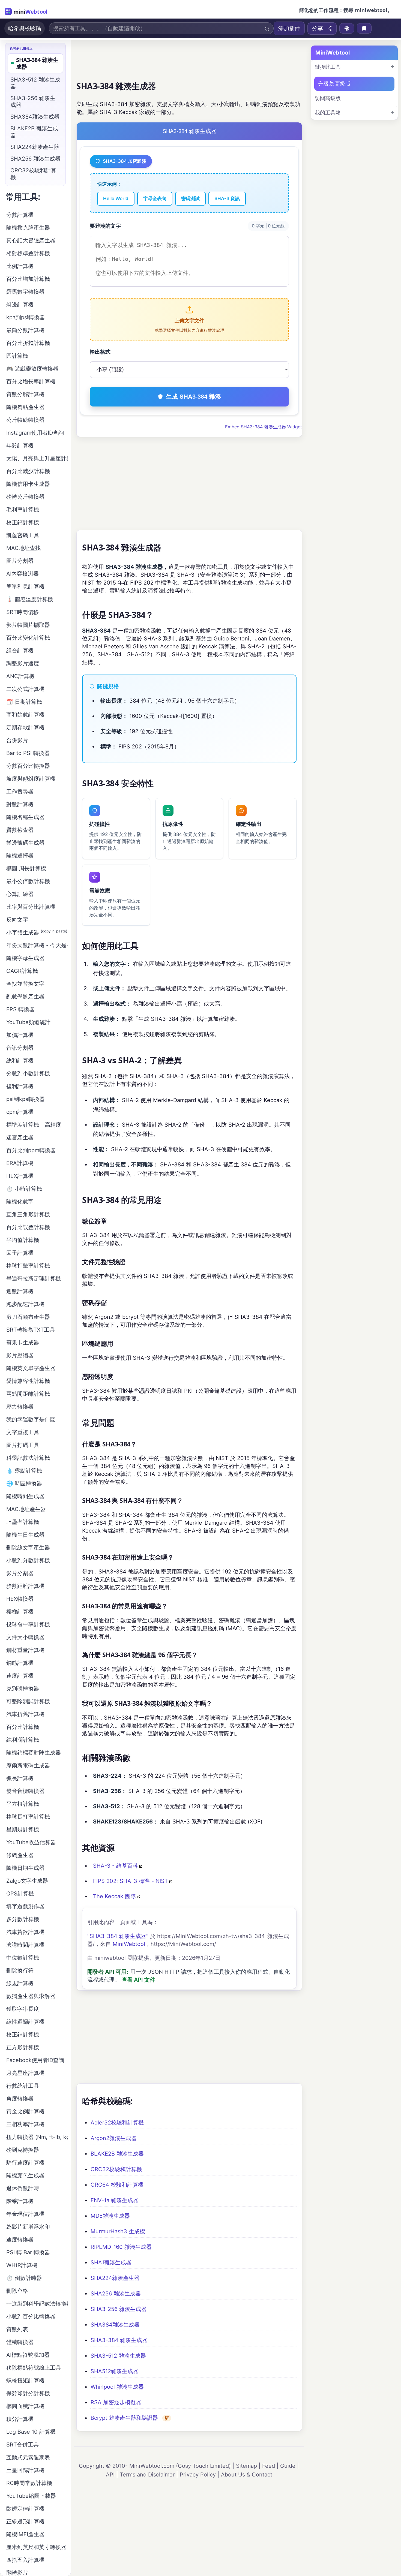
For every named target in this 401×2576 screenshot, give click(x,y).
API (110, 2475)
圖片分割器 (20, 561)
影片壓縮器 (20, 1355)
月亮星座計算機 (25, 2073)
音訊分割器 (20, 1048)
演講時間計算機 (25, 1945)
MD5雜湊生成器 (110, 2216)
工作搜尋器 (20, 792)
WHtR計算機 (22, 2265)
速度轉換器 (20, 2240)
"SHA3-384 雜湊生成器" (118, 1936)
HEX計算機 (20, 1176)
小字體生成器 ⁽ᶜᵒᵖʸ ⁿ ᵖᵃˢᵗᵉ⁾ (37, 932)
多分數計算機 (23, 1919)
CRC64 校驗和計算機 (117, 2185)
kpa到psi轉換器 (26, 317)
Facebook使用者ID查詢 (35, 2060)
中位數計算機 (23, 1958)
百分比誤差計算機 (28, 1227)
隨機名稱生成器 (25, 817)
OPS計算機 (20, 1894)
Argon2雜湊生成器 (114, 2138)
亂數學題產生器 (25, 997)
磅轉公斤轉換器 (25, 497)
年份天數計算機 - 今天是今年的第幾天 (37, 945)
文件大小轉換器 (25, 1637)
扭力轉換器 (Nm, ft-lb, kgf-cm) (37, 2137)
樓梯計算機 (20, 1612)
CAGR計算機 (22, 971)
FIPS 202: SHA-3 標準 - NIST (131, 1881)
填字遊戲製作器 (25, 1906)
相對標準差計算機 (28, 253)
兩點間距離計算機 (28, 1394)
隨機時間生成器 (25, 1496)
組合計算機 (20, 651)
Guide (288, 2466)
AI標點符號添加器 (28, 2355)
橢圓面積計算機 (25, 2406)
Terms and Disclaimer (147, 2475)
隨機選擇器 (20, 856)
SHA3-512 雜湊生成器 (118, 2356)
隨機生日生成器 (25, 1535)
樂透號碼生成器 (25, 843)
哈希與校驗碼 (25, 28)
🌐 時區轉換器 (24, 1483)
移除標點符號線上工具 (34, 2368)
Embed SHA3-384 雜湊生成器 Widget (264, 427)
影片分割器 (20, 1573)
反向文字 (17, 920)
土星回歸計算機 (25, 2470)
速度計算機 (20, 1676)
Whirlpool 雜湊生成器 (117, 2387)
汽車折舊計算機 (25, 1714)
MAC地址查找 (23, 548)
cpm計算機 (20, 1112)
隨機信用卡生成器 (28, 484)
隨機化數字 (20, 1202)
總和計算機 (20, 1061)
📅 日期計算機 (24, 702)
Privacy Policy (198, 2475)
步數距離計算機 (25, 1586)
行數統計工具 (23, 2086)
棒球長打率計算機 (28, 1817)
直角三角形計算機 (28, 1214)
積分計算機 (20, 2419)
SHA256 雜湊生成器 (116, 2294)
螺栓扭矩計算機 (25, 2381)
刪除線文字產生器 (28, 1548)
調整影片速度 (23, 663)
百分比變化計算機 (28, 638)
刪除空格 (17, 2291)
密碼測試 (190, 198)
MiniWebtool (129, 1944)
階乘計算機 (20, 2201)
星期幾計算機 (23, 1829)
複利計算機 (20, 1086)
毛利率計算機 (23, 510)
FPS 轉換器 (20, 1009)
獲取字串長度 (23, 2009)
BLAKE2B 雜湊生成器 (117, 2154)
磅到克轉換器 (23, 2150)
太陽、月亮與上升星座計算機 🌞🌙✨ (37, 458)
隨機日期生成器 (25, 1868)
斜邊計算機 (20, 305)
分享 (318, 28)
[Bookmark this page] (364, 28)
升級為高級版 (334, 84)
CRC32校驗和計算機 (116, 2169)
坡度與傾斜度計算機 (31, 779)
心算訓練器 (20, 894)
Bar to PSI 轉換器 (28, 753)
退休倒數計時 (23, 2188)
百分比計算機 (23, 1727)
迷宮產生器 (20, 1137)
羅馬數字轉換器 (25, 292)
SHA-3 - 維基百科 (116, 1866)
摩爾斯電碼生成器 (28, 1765)
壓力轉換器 (20, 1407)
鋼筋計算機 (20, 1663)
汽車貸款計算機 (25, 1932)
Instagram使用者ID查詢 (35, 433)
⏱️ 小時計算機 (24, 1189)
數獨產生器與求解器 (31, 1996)
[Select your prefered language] (347, 28)
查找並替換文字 (25, 984)
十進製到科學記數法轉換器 (37, 2304)
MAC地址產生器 (26, 1509)
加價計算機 (20, 1035)
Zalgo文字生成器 (27, 1881)
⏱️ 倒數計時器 (24, 2278)
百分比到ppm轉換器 (31, 1150)
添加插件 (289, 28)
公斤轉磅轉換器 (25, 420)
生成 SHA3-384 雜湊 (193, 397)
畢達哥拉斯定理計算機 (34, 1278)
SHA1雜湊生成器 (111, 2262)
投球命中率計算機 (28, 1624)
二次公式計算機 (25, 689)
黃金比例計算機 (25, 2111)
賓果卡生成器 (23, 1343)
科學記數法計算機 (28, 1458)
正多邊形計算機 (25, 2521)
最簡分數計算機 (25, 330)
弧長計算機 (20, 1778)
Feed (269, 2466)
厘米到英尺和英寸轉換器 (36, 2547)
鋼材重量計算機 (25, 1650)
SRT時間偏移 (23, 612)
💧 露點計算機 (24, 1471)
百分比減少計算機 (28, 471)
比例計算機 (20, 266)
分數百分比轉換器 (28, 766)
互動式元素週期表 (28, 2457)
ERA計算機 (20, 1163)
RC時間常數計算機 (29, 2483)
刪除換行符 (20, 1970)
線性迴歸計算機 (25, 2022)
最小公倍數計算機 (28, 881)
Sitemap (246, 2466)
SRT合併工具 (23, 2445)
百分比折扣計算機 (28, 343)
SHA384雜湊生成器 (115, 2325)
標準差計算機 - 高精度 (34, 1125)
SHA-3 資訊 (227, 198)
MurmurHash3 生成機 (118, 2231)
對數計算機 (20, 804)
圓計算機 (17, 356)
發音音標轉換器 (25, 1791)
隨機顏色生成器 (25, 2175)
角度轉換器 (20, 2099)
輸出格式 (100, 352)
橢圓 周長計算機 (26, 868)
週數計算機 (20, 1291)
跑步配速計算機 (25, 1304)
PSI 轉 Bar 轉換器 (28, 2252)
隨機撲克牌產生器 (28, 228)
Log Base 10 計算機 (31, 2432)
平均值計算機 (23, 1240)
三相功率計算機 (25, 2124)
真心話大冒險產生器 (31, 240)
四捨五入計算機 (25, 2560)
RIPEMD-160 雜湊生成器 (121, 2247)
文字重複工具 (23, 1432)
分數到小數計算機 (28, 1073)
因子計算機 (20, 1253)
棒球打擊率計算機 (28, 1266)
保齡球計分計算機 (28, 2393)
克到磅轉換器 (23, 1689)
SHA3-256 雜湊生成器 (119, 2309)
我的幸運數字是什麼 (31, 1419)
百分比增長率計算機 (31, 381)
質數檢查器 (20, 830)
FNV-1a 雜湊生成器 (114, 2200)
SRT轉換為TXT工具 (31, 1330)
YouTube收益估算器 (31, 1842)
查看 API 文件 (138, 1980)
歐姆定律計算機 (25, 2509)
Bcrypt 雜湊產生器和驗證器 (124, 2418)
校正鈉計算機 (23, 2035)
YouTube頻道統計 (28, 1022)
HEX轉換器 (20, 1599)
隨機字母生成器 (25, 958)
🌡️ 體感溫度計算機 (30, 599)
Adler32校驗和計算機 (117, 2123)
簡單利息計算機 (25, 586)
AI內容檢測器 (23, 574)
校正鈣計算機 (23, 522)
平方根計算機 (23, 1804)
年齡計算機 (20, 446)
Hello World (116, 198)
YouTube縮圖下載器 (31, 2496)
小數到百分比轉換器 (31, 2316)
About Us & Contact (247, 2475)
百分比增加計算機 (28, 279)
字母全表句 (155, 198)
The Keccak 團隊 (114, 1896)
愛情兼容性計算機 (28, 1381)
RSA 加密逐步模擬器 (116, 2402)
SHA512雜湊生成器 (114, 2371)
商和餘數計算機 (25, 715)
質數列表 (17, 2329)
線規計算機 (20, 1983)
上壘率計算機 (23, 1522)
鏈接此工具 (328, 67)
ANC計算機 (20, 676)
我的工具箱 (328, 113)
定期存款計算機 (25, 727)
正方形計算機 (23, 2047)
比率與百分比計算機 (31, 907)
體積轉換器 (20, 2342)
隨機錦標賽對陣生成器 (34, 1753)
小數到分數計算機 (28, 1560)
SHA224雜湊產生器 (115, 2278)
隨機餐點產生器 (25, 407)
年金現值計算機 (25, 2214)
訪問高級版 (328, 98)
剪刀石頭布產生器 (28, 1317)
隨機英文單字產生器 (31, 1368)
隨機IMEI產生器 (25, 2534)
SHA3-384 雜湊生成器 (119, 2340)
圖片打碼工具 (23, 1445)
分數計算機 (20, 215)
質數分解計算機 (25, 394)
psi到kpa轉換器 (26, 1099)
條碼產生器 (20, 1855)
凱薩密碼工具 (23, 535)
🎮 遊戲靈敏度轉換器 (32, 369)
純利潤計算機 (23, 1740)
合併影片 (17, 740)
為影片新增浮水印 (28, 2227)
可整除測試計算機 (28, 1701)
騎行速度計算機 (25, 2163)
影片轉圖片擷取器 (28, 625)
